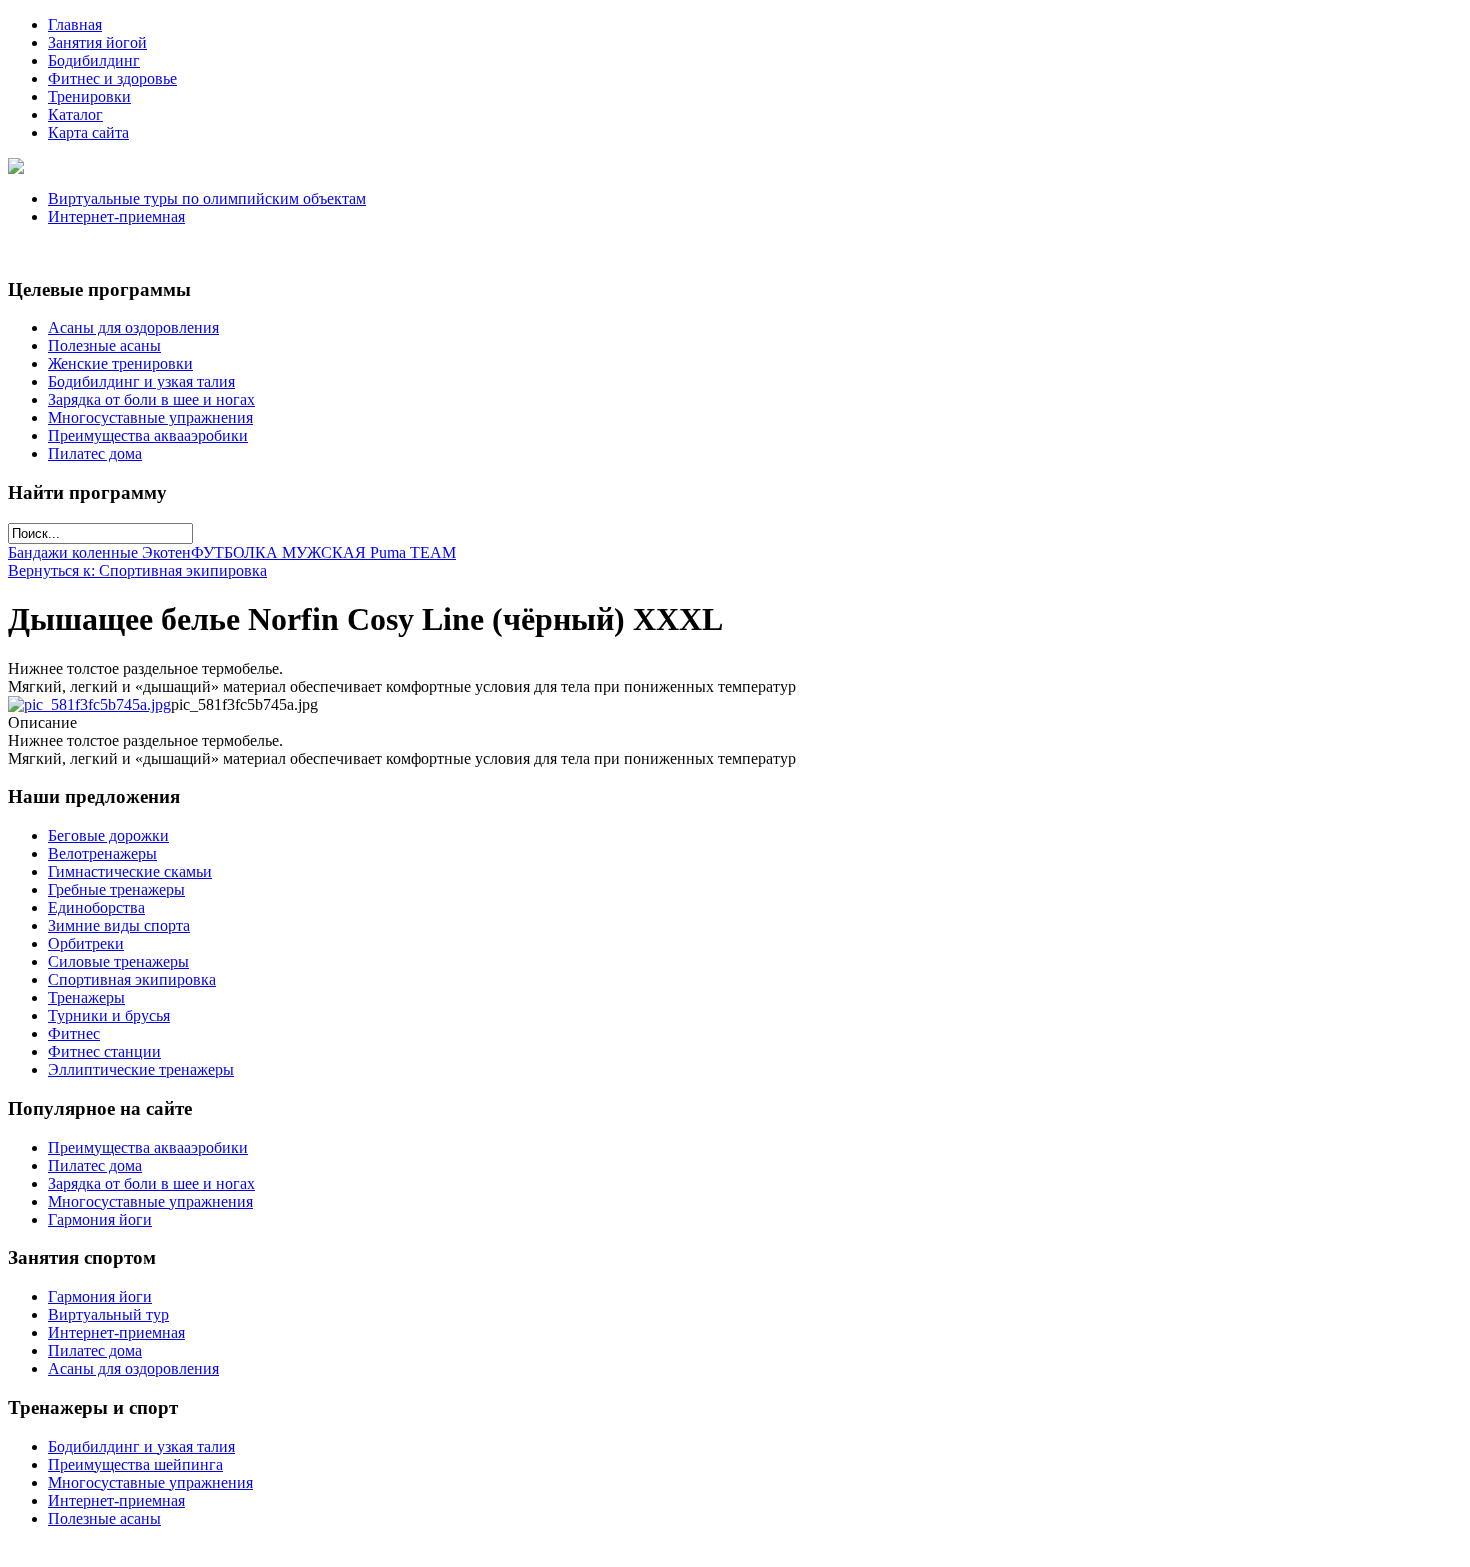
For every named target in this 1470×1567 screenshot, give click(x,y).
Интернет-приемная (116, 216)
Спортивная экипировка (132, 979)
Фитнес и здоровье (112, 78)
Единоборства (96, 907)
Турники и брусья (109, 1015)
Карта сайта (88, 132)
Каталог (75, 114)
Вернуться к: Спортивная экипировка (137, 570)
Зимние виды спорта (119, 925)
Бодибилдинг (94, 60)
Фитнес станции (104, 1051)
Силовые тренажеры (118, 961)
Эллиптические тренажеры (141, 1069)
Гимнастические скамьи (130, 871)
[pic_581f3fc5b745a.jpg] (89, 704)
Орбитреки (86, 943)
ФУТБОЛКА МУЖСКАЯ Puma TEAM (323, 552)
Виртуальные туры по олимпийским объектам (207, 198)
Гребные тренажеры (116, 889)
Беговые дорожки (108, 835)
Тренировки (89, 96)
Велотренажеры (102, 853)
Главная (75, 24)
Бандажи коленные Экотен (99, 552)
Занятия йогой (97, 42)
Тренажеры (86, 997)
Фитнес (74, 1033)
